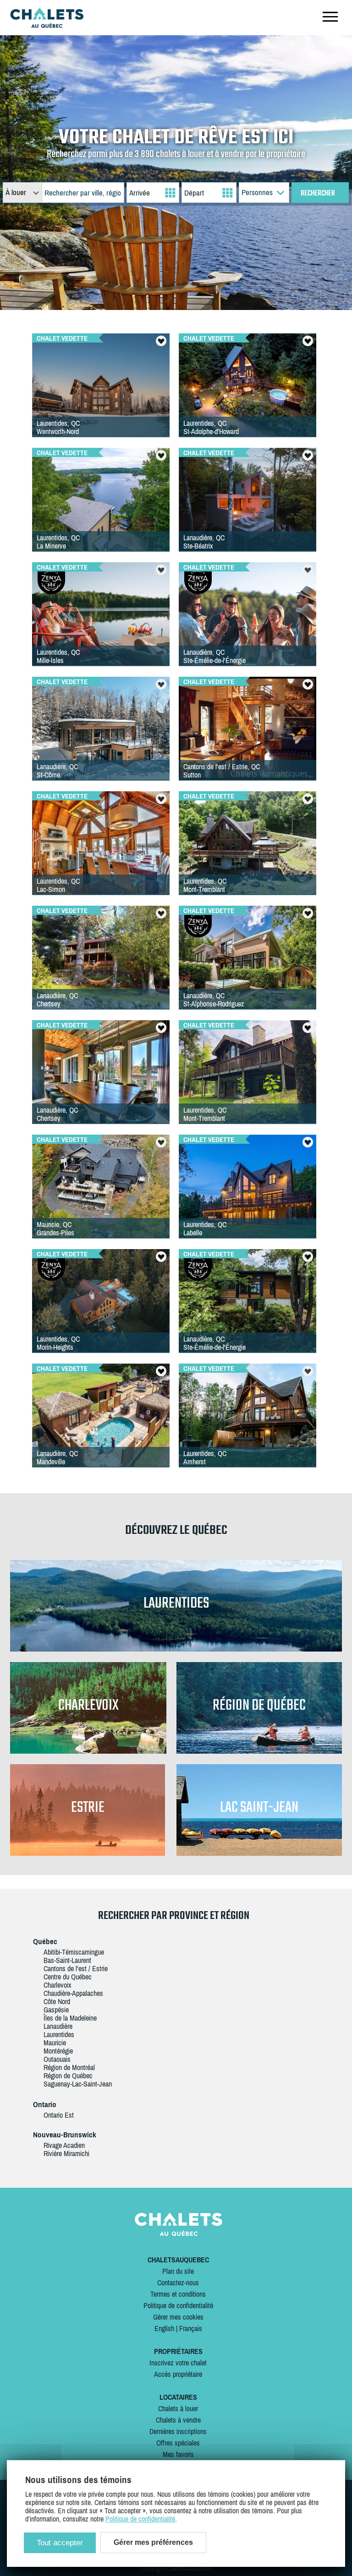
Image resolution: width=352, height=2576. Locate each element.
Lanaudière (58, 2026)
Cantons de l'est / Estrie (76, 1968)
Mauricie (55, 2043)
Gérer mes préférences (153, 2542)
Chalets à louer (178, 2408)
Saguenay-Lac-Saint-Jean (78, 2084)
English (164, 2328)
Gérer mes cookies (178, 2317)
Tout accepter (60, 2543)
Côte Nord (57, 2001)
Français (191, 2328)
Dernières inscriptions (178, 2431)
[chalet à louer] (47, 25)
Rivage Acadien (64, 2145)
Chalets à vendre (178, 2420)
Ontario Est (59, 2115)
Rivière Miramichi (66, 2153)
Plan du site (178, 2271)
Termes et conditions (178, 2294)
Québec (45, 1941)
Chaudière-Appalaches (73, 1993)
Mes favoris (178, 2454)
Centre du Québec (68, 1977)
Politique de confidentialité (178, 2305)
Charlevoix (58, 1985)
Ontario (45, 2104)
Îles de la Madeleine (70, 2018)
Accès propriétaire (178, 2374)
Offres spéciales (178, 2443)
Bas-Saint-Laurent (67, 1960)
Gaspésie (56, 2010)
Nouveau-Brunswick (65, 2135)
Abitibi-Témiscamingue (74, 1952)
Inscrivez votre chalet (178, 2363)
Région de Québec (68, 2076)
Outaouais (57, 2059)
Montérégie (58, 2051)
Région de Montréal (69, 2067)
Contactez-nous (178, 2283)
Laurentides (59, 2034)
